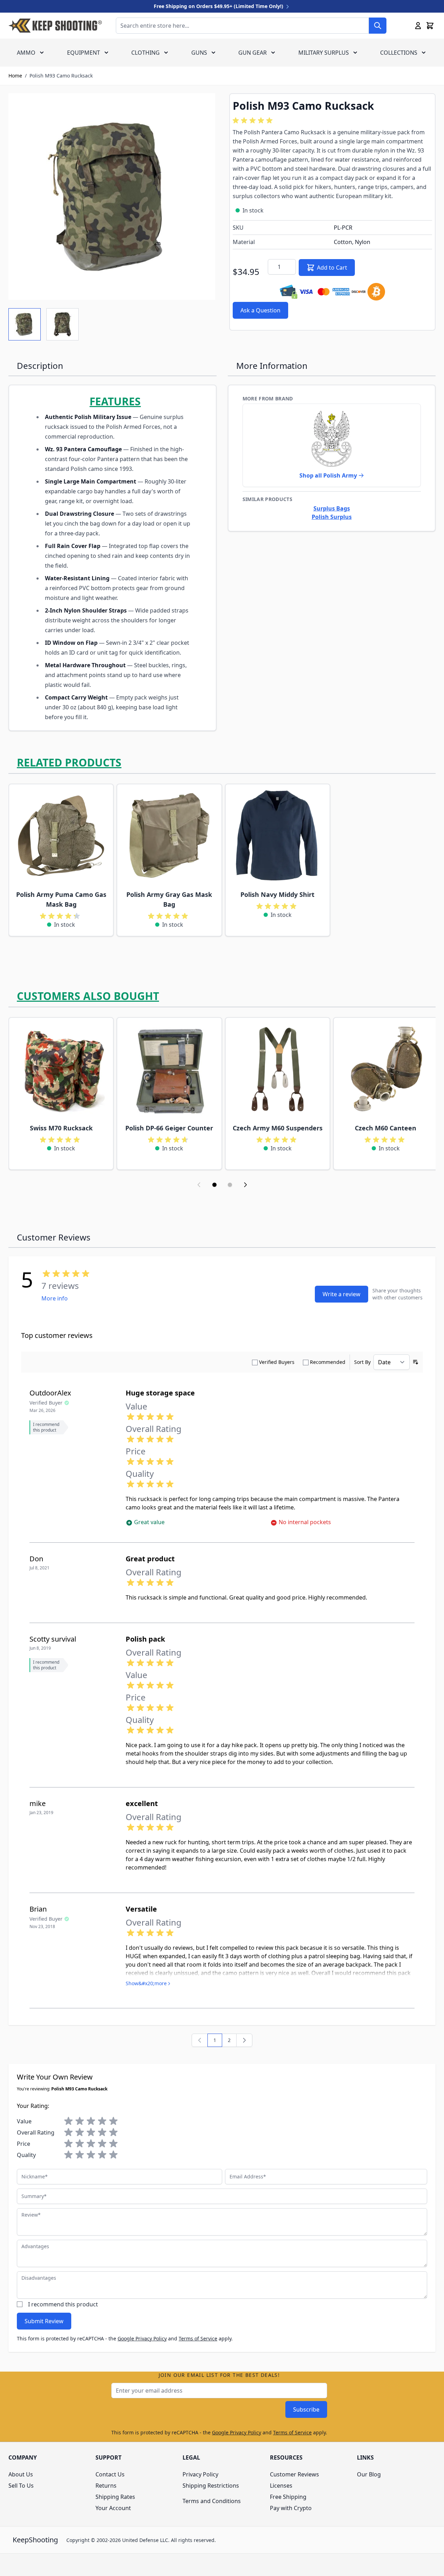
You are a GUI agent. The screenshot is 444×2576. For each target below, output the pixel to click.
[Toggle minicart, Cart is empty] (430, 26)
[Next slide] (245, 1185)
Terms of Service (198, 2338)
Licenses (281, 2486)
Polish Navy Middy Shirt (277, 894)
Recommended (328, 1362)
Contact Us (110, 2474)
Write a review (342, 1294)
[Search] (378, 26)
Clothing (145, 53)
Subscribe (306, 2409)
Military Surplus (324, 53)
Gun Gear (253, 53)
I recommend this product (63, 2304)
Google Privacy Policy (142, 2338)
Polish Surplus (332, 517)
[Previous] (200, 2040)
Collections (399, 53)
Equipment (84, 53)
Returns (106, 2486)
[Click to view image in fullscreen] (112, 197)
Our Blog (369, 2474)
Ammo (26, 53)
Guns (199, 53)
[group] (254, 121)
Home (15, 76)
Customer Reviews (294, 2474)
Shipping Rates (115, 2497)
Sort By (362, 1362)
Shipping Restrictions (211, 2486)
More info (55, 1298)
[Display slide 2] (230, 1185)
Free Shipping (288, 2497)
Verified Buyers (277, 1362)
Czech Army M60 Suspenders (278, 1128)
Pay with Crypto (291, 2508)
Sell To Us (21, 2486)
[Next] (244, 2040)
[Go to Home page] (55, 26)
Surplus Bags (332, 508)
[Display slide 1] (214, 1185)
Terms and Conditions (212, 2501)
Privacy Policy (200, 2474)
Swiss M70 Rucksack (61, 1128)
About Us (21, 2474)
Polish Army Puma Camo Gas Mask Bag (61, 899)
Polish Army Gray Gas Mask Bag (169, 899)
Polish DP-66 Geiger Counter (169, 1128)
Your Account (113, 2508)
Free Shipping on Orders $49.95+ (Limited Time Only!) (219, 6)
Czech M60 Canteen (386, 1128)
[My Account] (418, 26)
